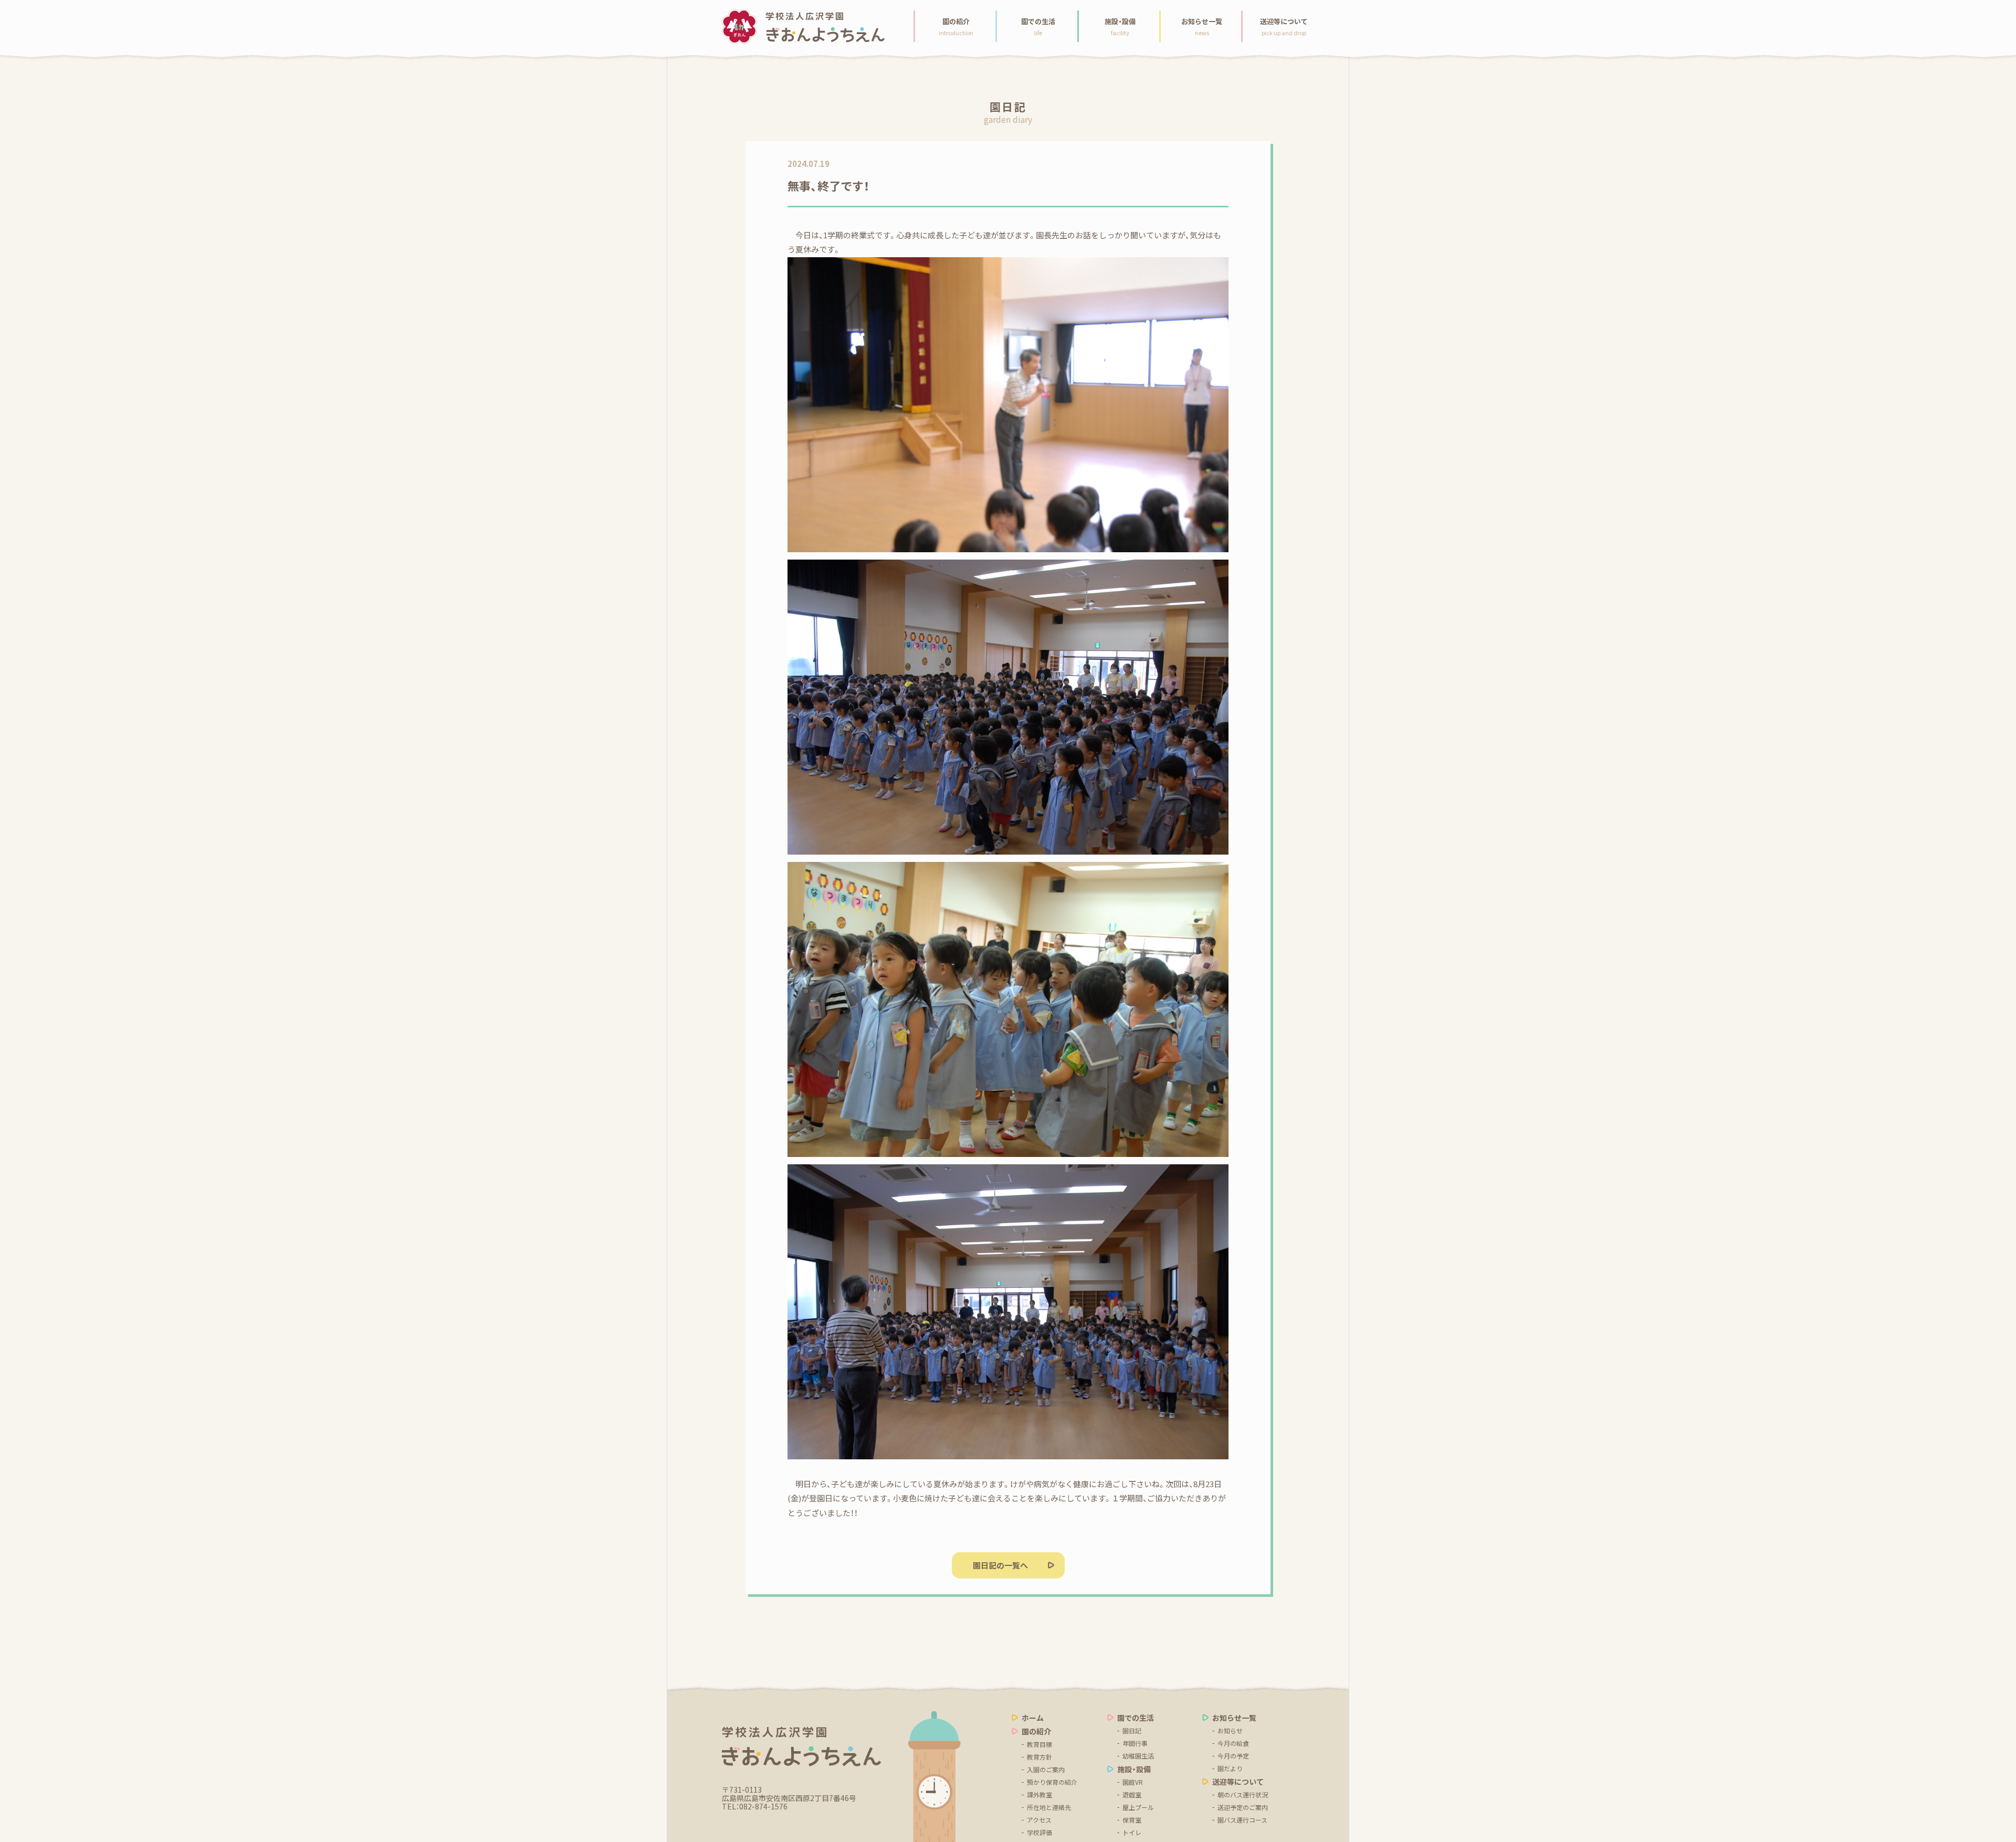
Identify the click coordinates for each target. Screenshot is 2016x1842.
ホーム (1033, 1718)
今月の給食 (1233, 1743)
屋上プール (1138, 1807)
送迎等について (1238, 1782)
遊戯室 (1132, 1795)
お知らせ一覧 (1234, 1718)
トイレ (1132, 1833)
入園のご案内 (1046, 1770)
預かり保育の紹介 (1052, 1782)
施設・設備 (1134, 1769)
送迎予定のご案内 (1243, 1807)
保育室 (1132, 1820)
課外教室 (1039, 1795)
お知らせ (1230, 1731)
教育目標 (1039, 1744)
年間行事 (1135, 1743)
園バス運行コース (1242, 1820)
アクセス (1039, 1820)
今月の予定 (1233, 1756)
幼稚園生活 (1138, 1756)
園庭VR (1133, 1782)
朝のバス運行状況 (1243, 1795)
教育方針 (1039, 1757)
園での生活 (1136, 1718)
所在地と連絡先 (1049, 1807)
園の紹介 (1036, 1731)
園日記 (1132, 1731)
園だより (1230, 1769)
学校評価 (1039, 1833)
